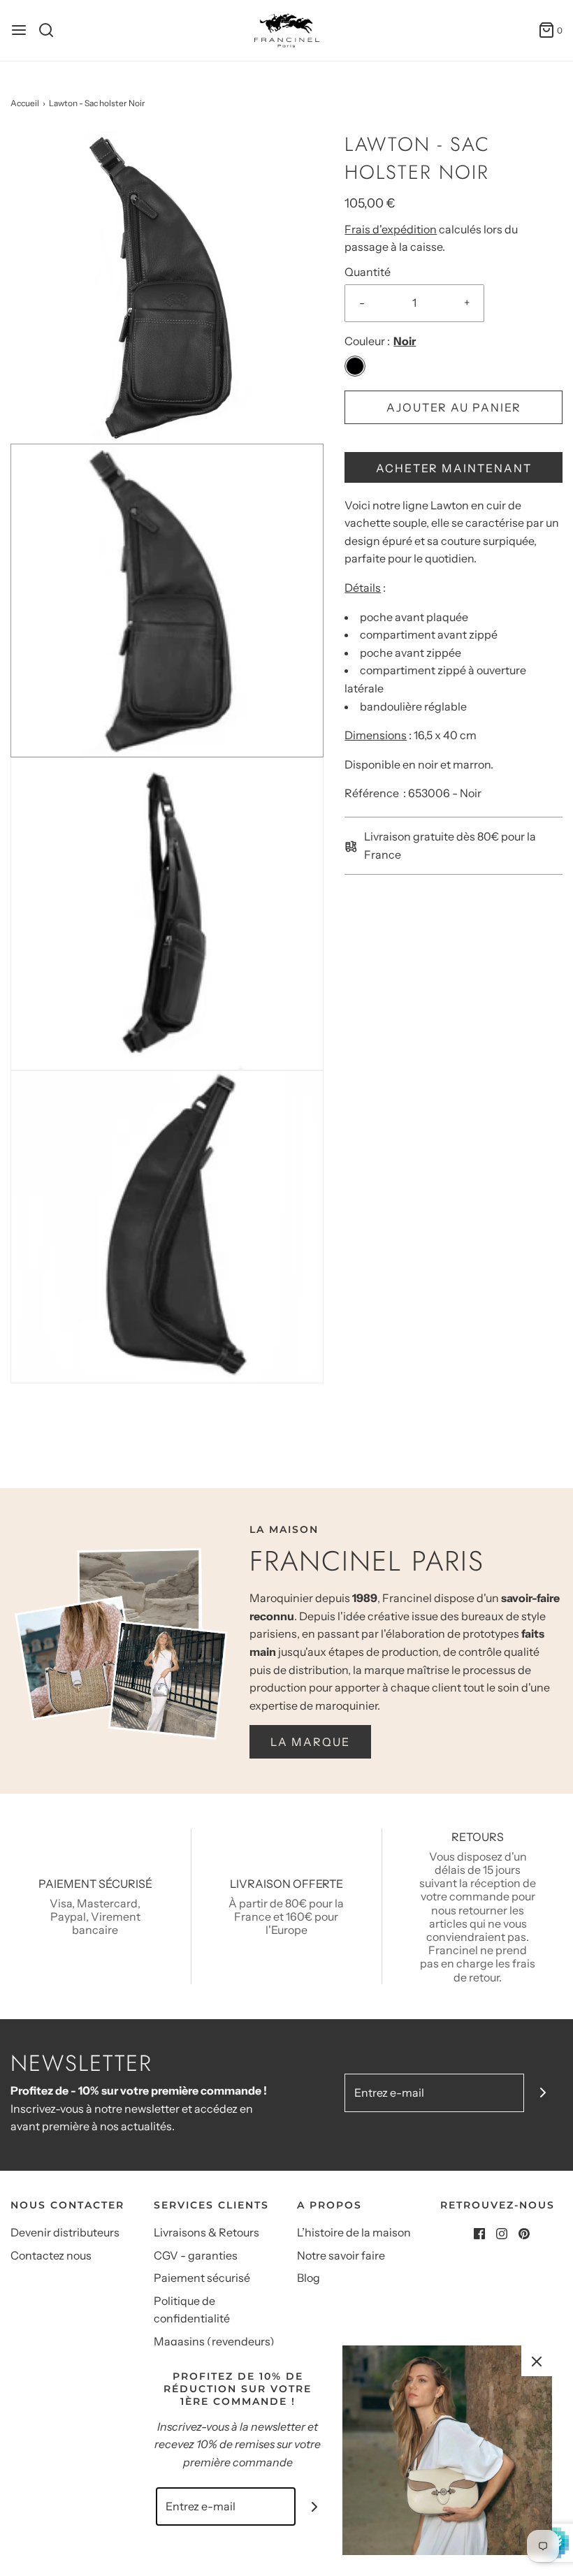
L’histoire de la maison (354, 2232)
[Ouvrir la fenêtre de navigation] (19, 30)
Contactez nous (51, 2255)
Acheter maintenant (454, 468)
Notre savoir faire (341, 2255)
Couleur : (367, 341)
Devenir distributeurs (65, 2232)
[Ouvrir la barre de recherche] (51, 30)
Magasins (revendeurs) (214, 2341)
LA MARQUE (310, 1742)
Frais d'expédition (391, 229)
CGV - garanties (196, 2255)
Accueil (25, 103)
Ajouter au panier (454, 407)
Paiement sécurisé (202, 2278)
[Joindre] (543, 2093)
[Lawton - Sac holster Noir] (167, 286)
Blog (309, 2278)
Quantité (368, 272)
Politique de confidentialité (192, 2310)
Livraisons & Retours (206, 2232)
